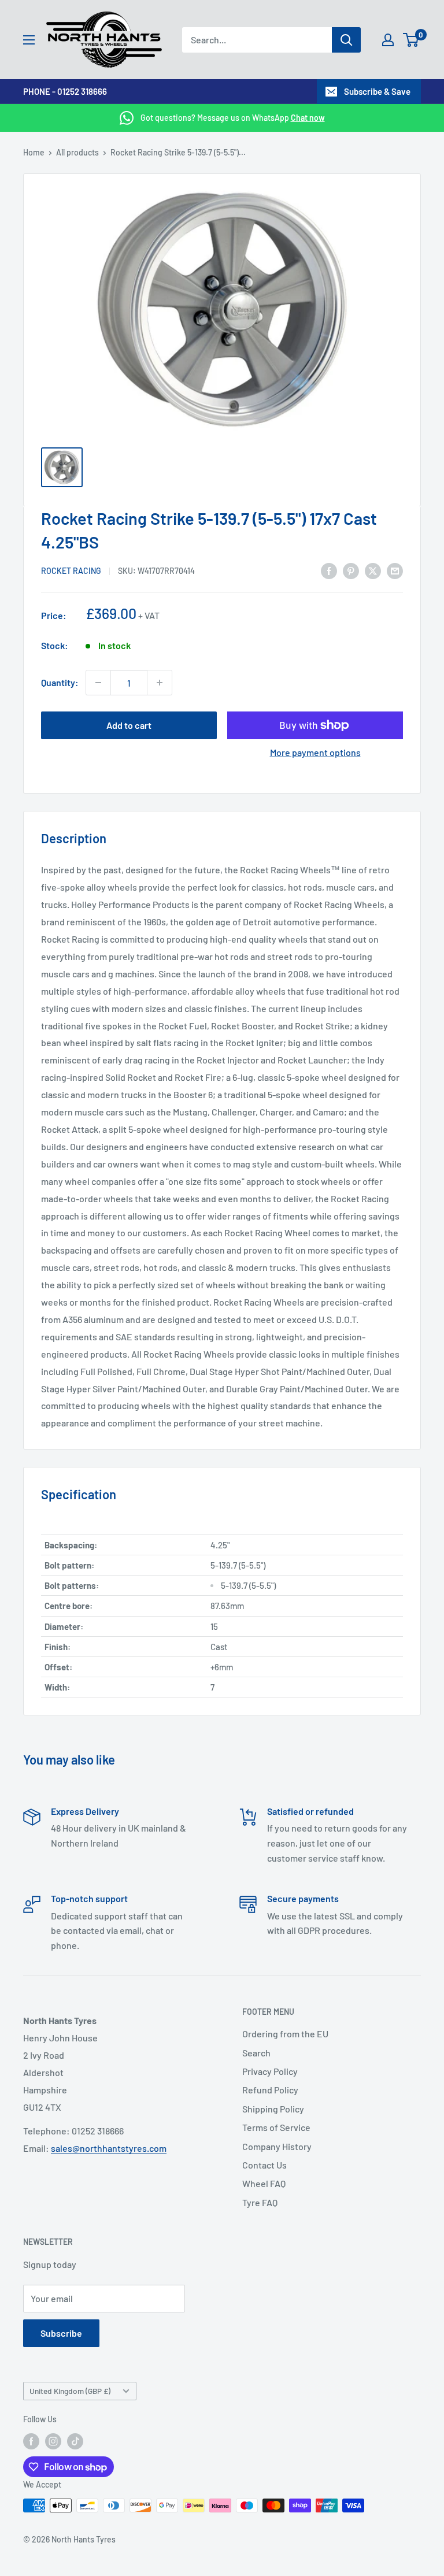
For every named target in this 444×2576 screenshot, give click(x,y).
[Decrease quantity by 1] (98, 683)
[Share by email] (395, 570)
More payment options (315, 752)
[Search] (346, 40)
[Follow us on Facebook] (31, 2441)
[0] (411, 40)
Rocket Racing (71, 571)
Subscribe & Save (377, 91)
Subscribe (61, 2333)
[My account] (388, 40)
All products (77, 152)
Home (34, 152)
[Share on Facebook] (329, 570)
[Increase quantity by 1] (160, 683)
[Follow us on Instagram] (53, 2441)
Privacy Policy (270, 2071)
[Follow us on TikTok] (75, 2441)
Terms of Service (276, 2127)
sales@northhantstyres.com (109, 2148)
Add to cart (129, 725)
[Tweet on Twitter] (373, 570)
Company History (277, 2146)
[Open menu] (29, 40)
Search (256, 2053)
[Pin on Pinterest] (351, 570)
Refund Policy (270, 2090)
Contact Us (264, 2165)
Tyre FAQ (260, 2202)
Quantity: (60, 682)
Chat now (308, 118)
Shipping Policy (273, 2109)
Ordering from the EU (285, 2034)
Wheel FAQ (264, 2183)
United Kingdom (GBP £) (70, 2391)
